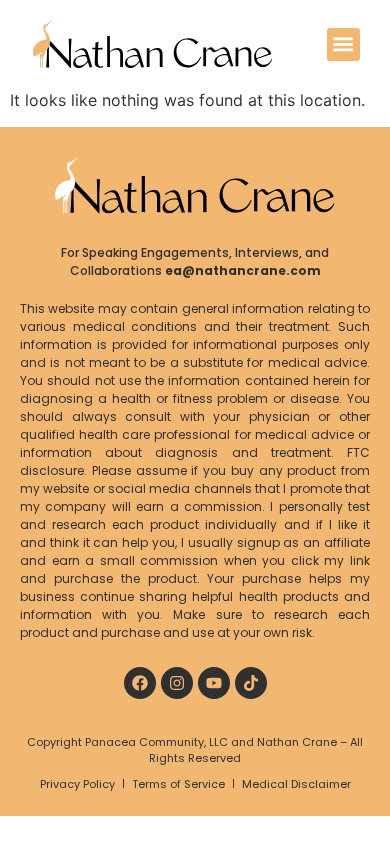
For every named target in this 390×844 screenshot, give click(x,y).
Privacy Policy (77, 784)
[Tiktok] (251, 683)
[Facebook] (140, 683)
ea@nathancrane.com (243, 270)
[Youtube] (214, 683)
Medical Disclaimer (296, 784)
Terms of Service (178, 784)
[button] (343, 44)
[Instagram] (177, 683)
